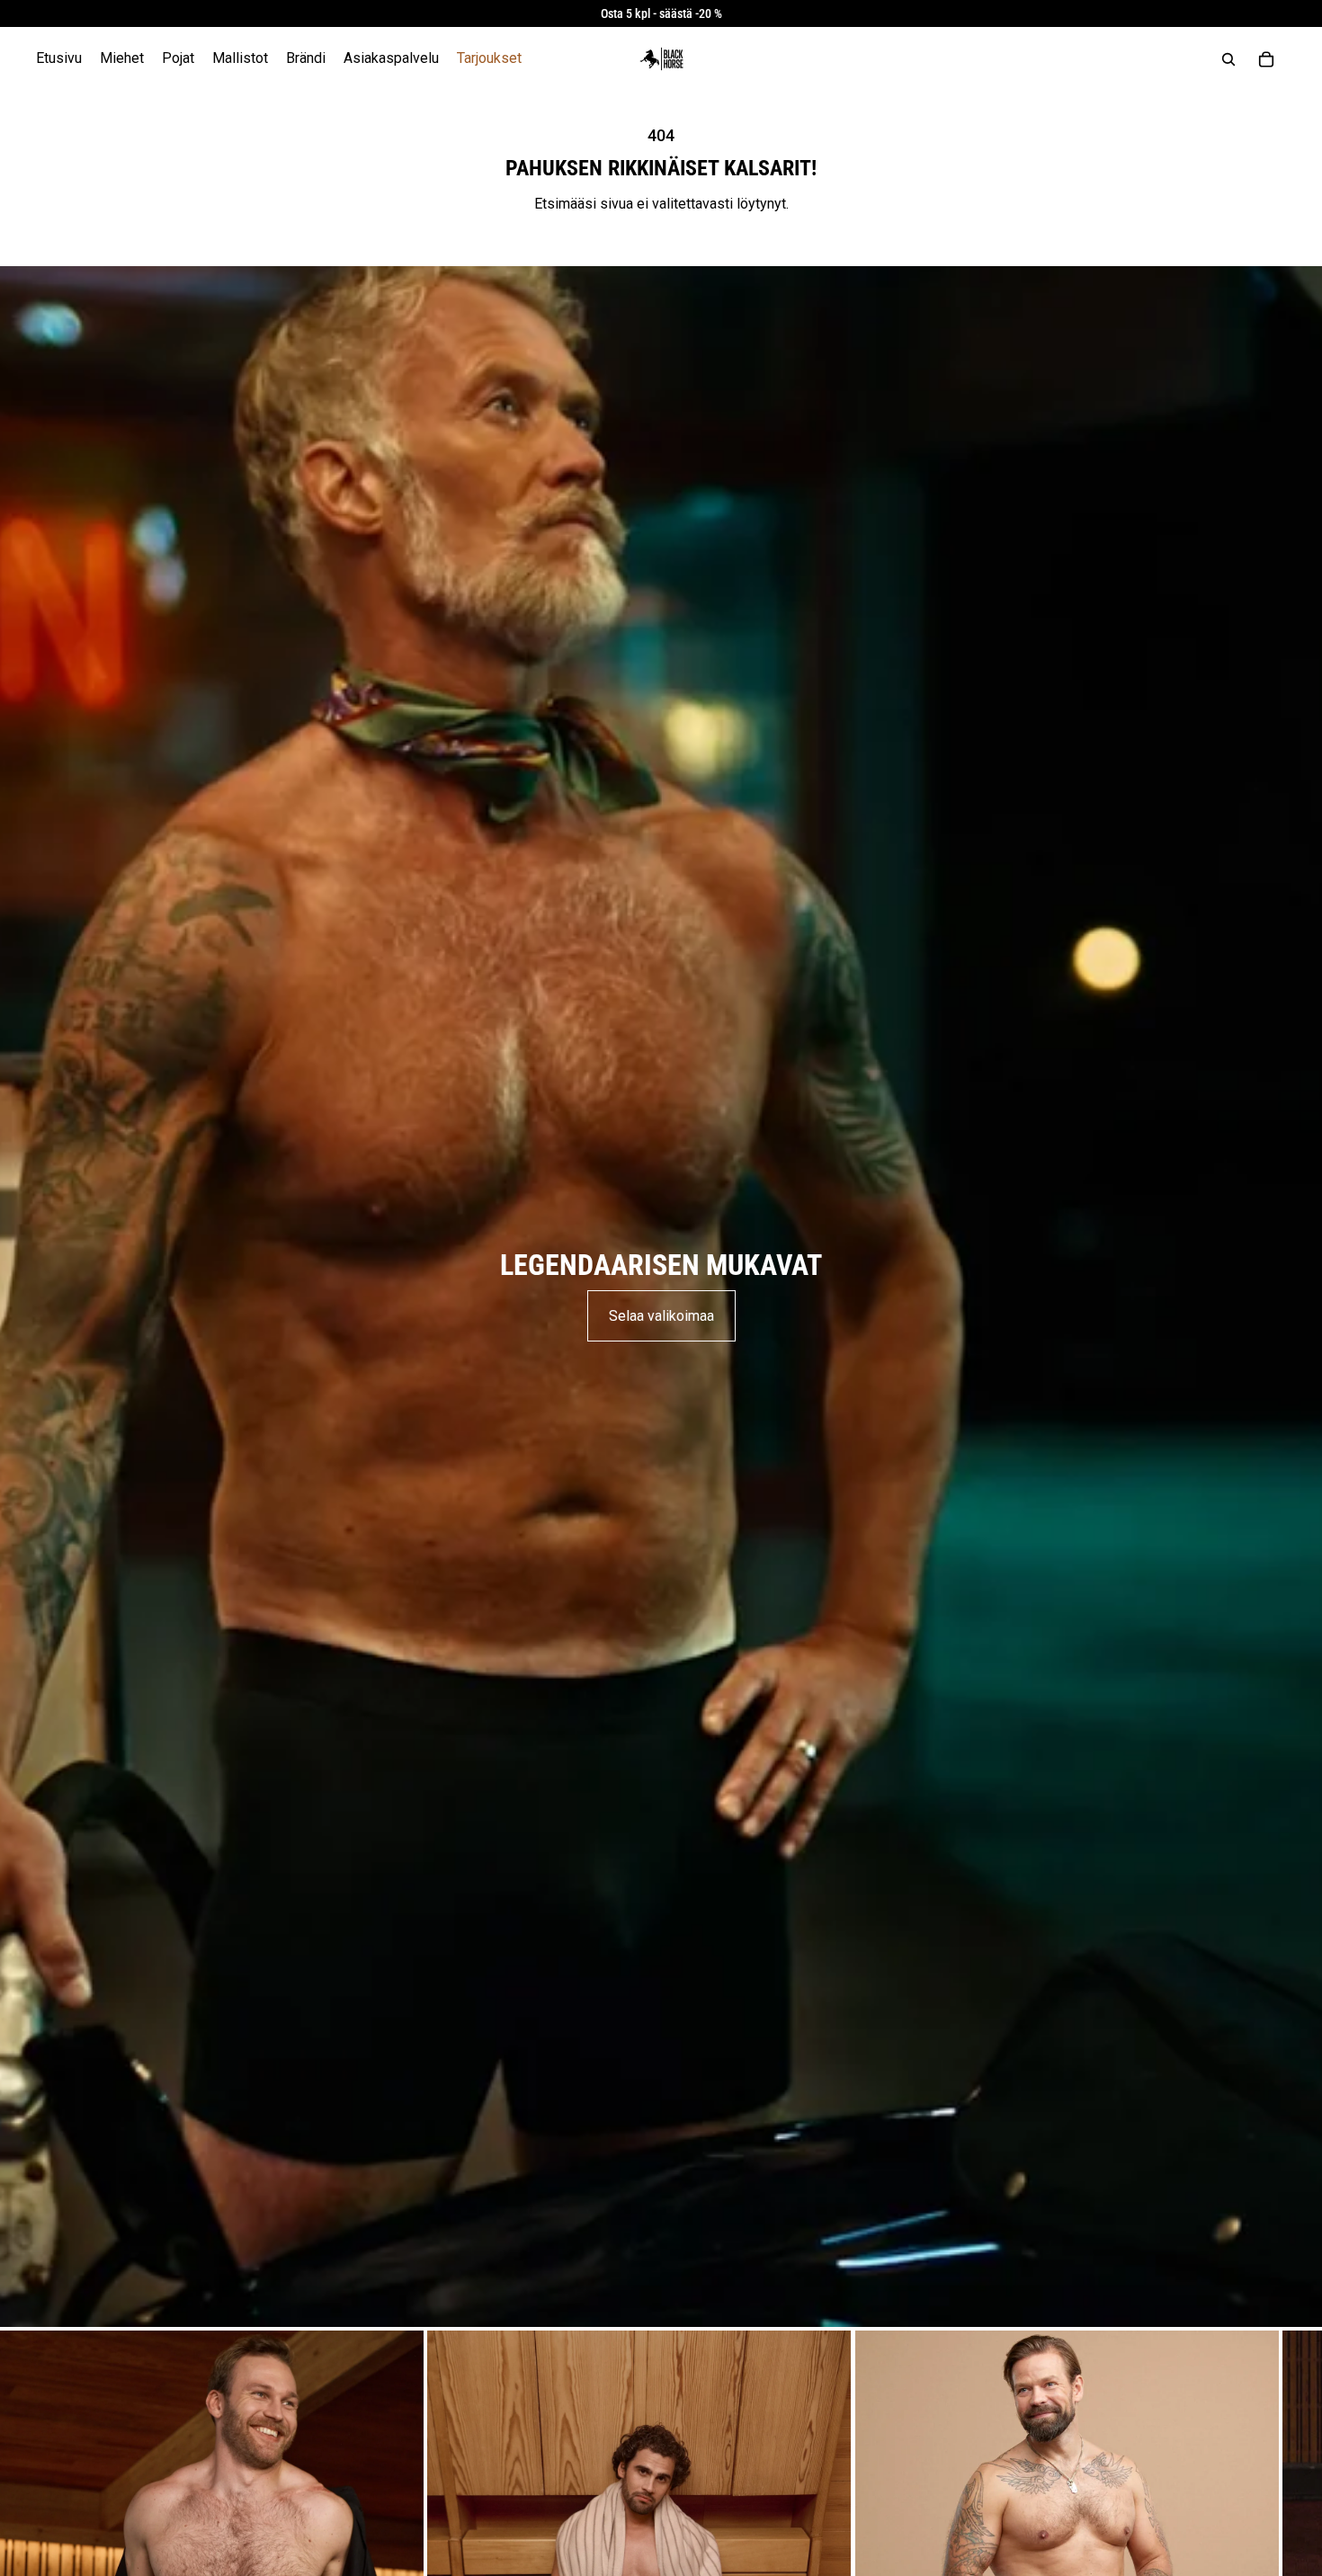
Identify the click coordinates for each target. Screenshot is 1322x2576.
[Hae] (1228, 59)
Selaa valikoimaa (661, 1316)
